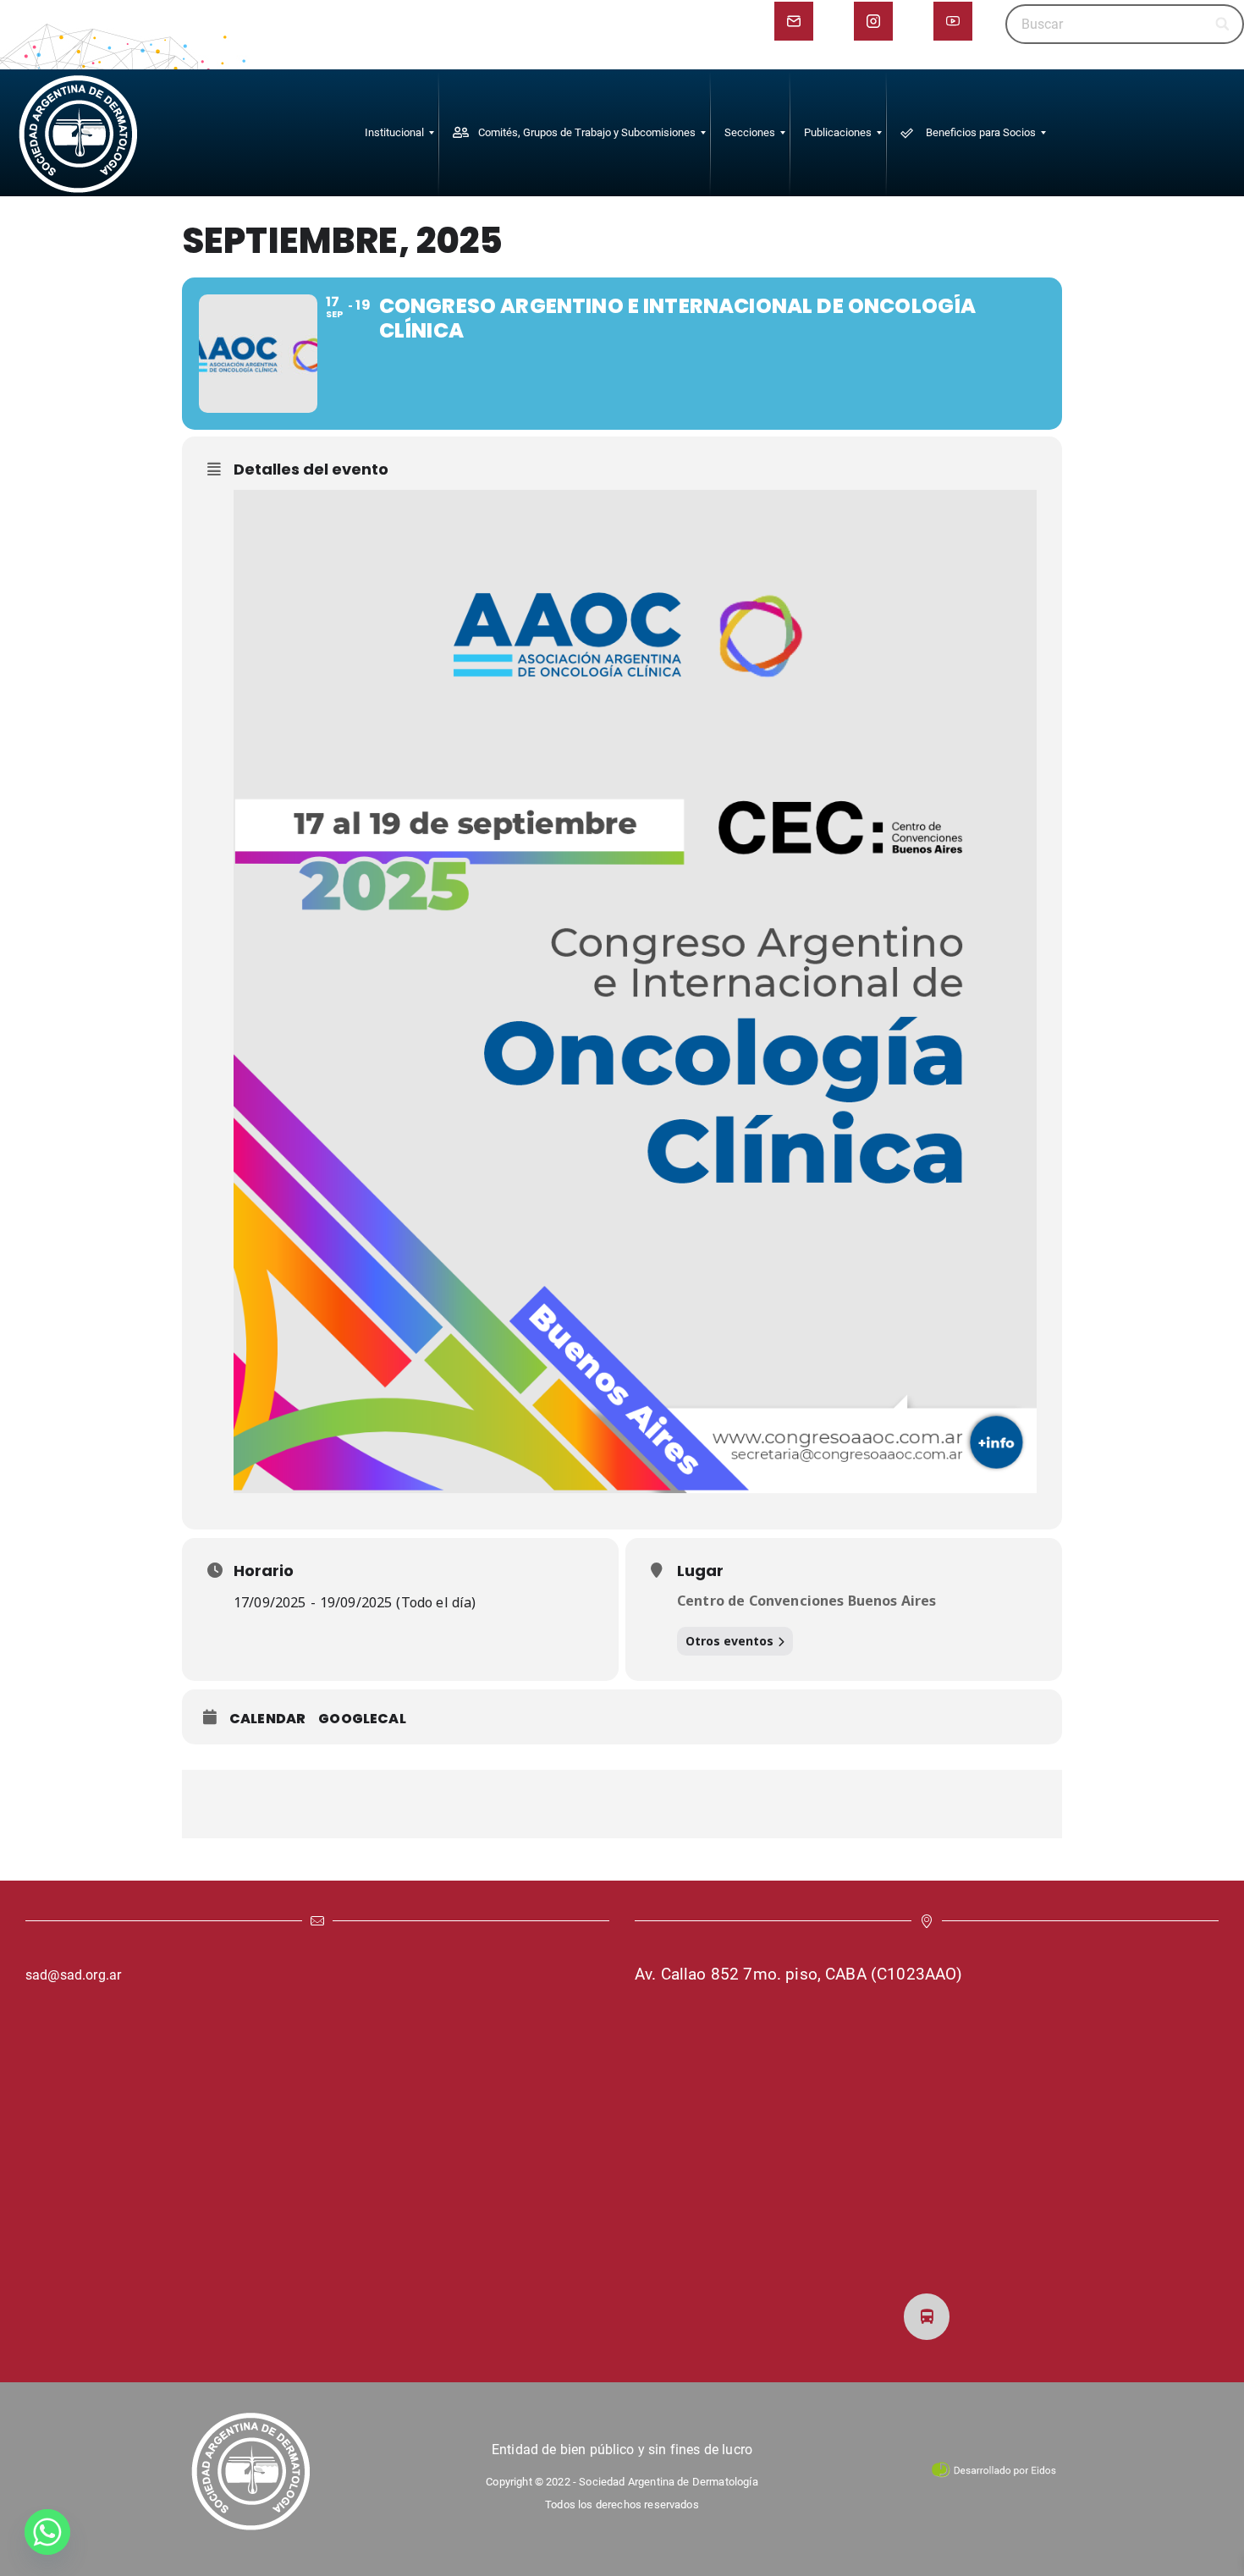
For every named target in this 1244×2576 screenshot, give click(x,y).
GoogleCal (362, 1719)
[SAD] (78, 133)
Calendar (267, 1719)
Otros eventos (729, 1641)
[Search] (1223, 24)
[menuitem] (394, 133)
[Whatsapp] (47, 2532)
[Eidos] (994, 2469)
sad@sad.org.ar (73, 1975)
